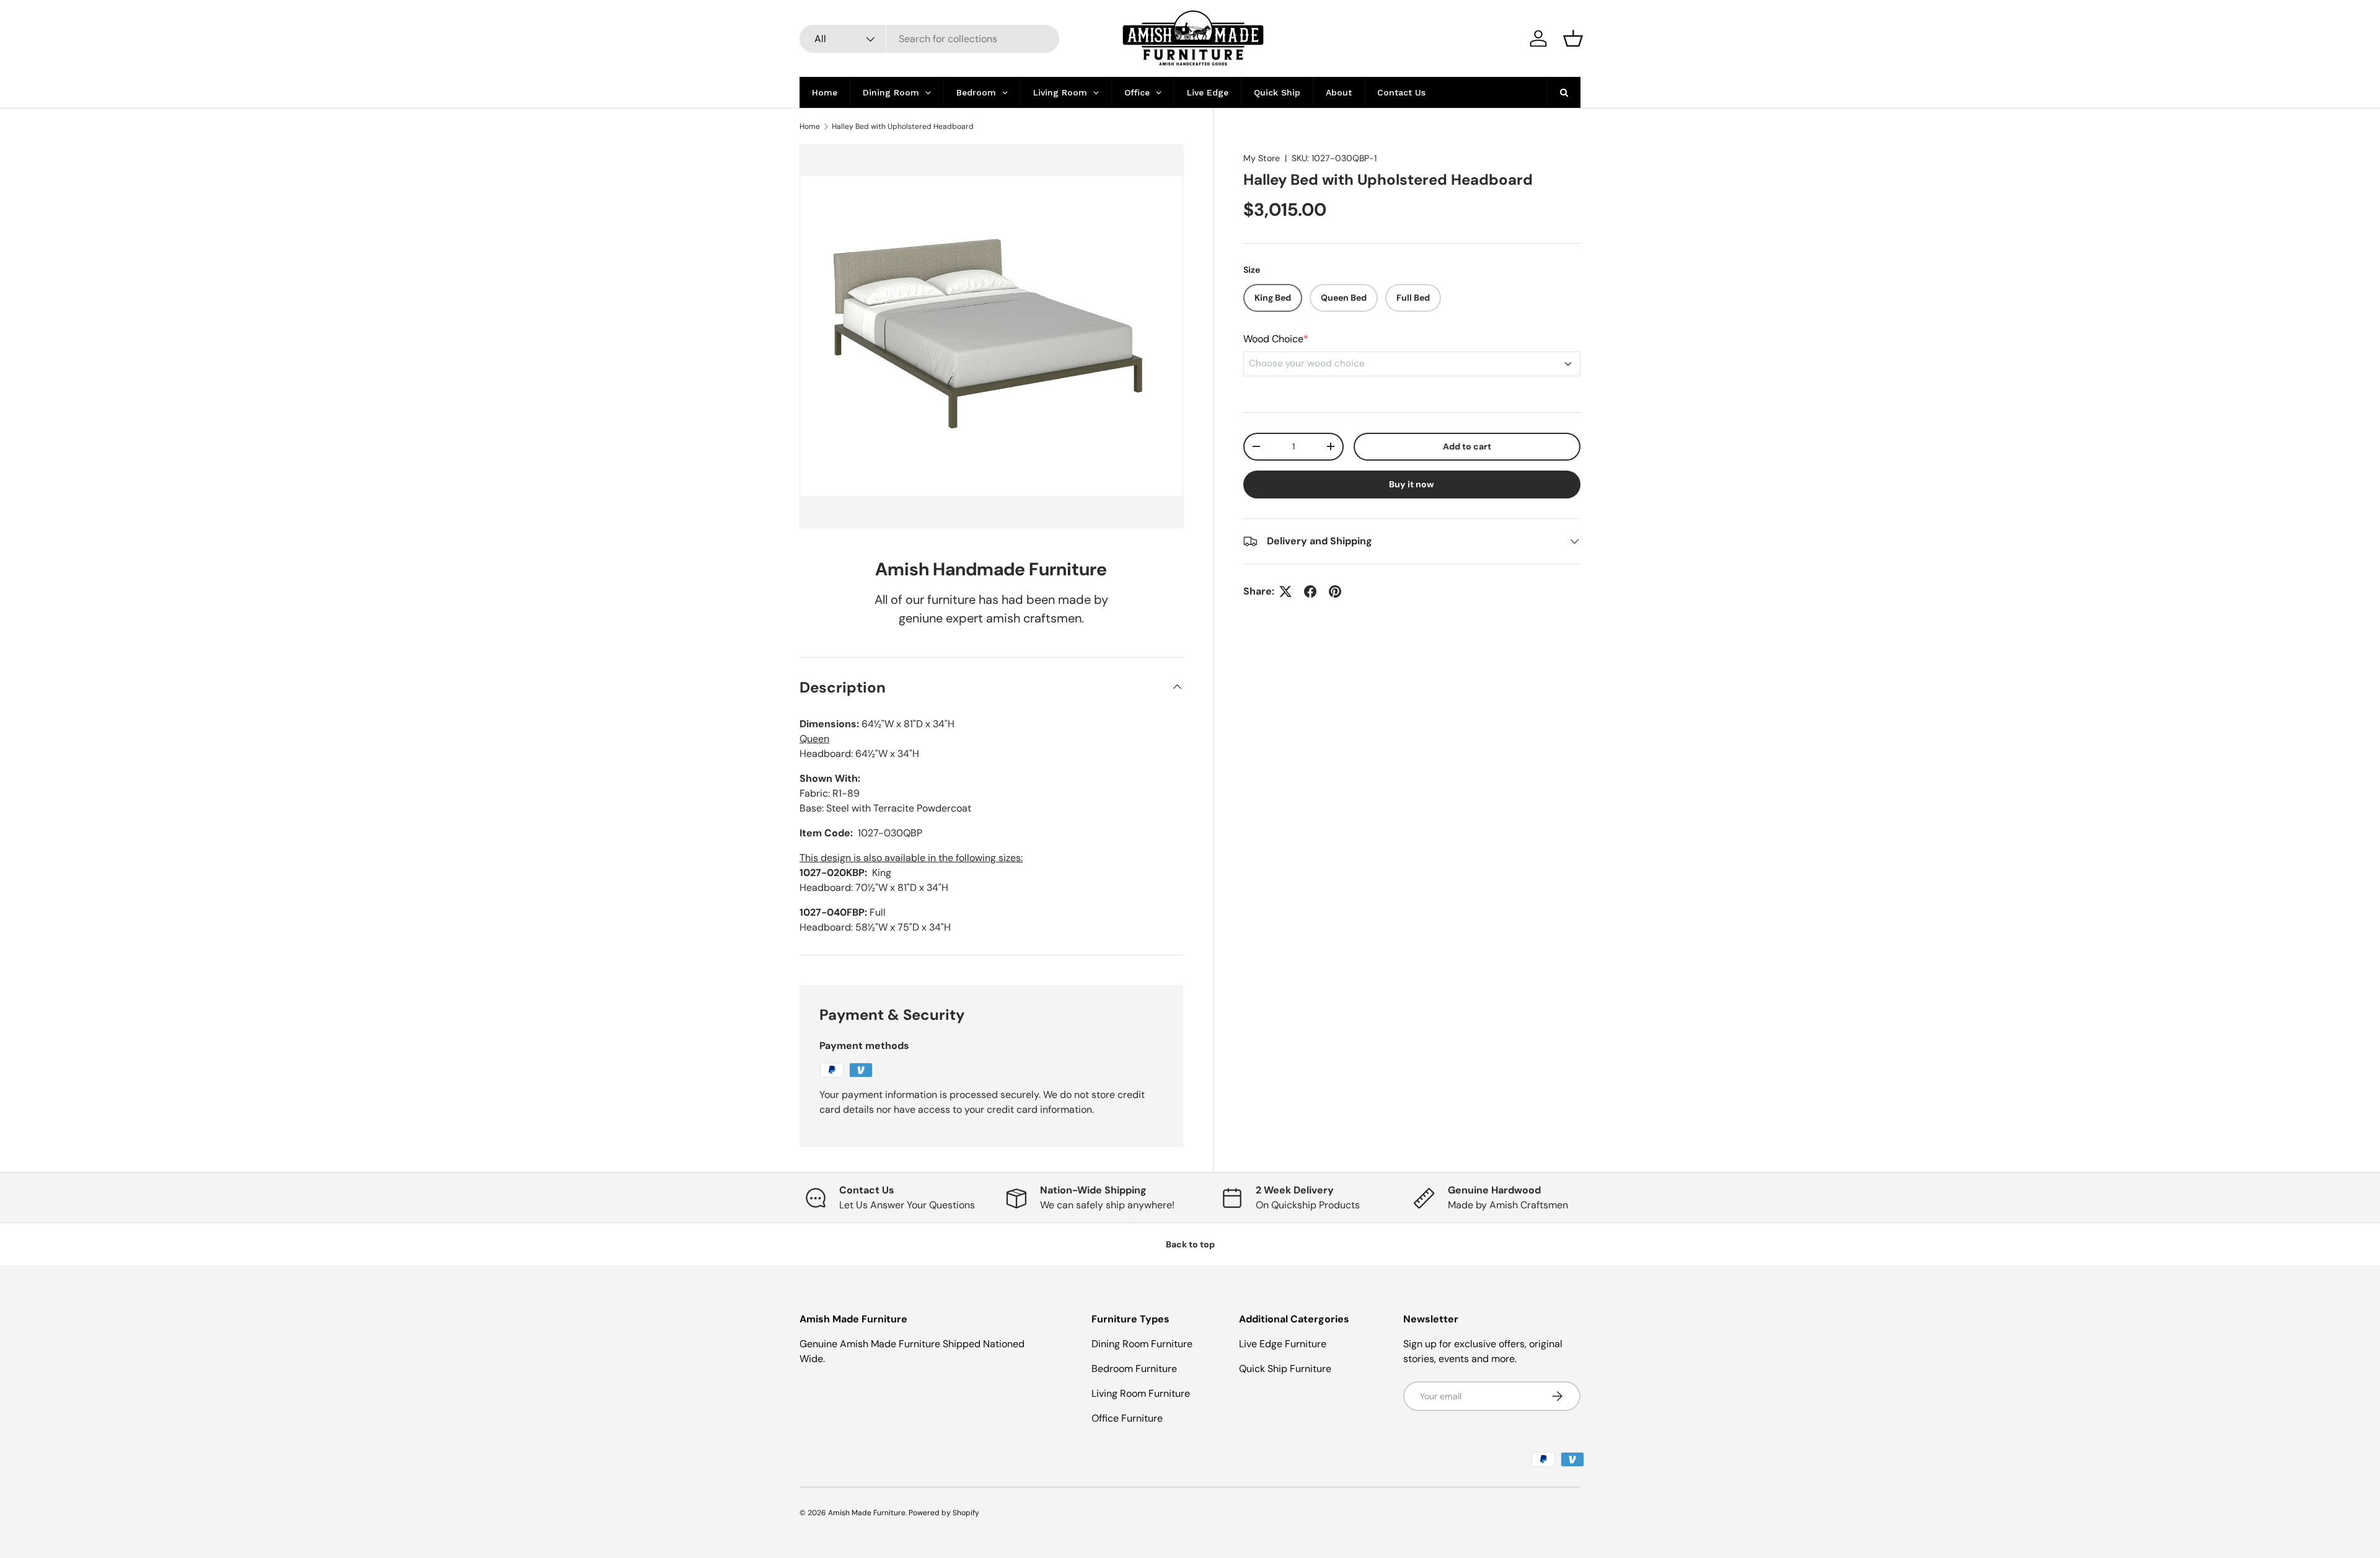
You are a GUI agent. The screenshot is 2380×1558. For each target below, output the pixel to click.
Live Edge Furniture (1283, 1344)
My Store (1262, 158)
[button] (1573, 38)
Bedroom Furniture (1134, 1369)
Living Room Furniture (1141, 1393)
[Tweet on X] (1285, 591)
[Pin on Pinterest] (1335, 591)
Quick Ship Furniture (1285, 1369)
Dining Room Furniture (1142, 1344)
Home (810, 126)
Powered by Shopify (944, 1513)
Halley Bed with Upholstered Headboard (903, 126)
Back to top (1190, 1244)
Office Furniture (1127, 1418)
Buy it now (1412, 484)
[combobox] (929, 39)
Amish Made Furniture (867, 1513)
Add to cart (1467, 446)
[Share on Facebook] (1310, 591)
